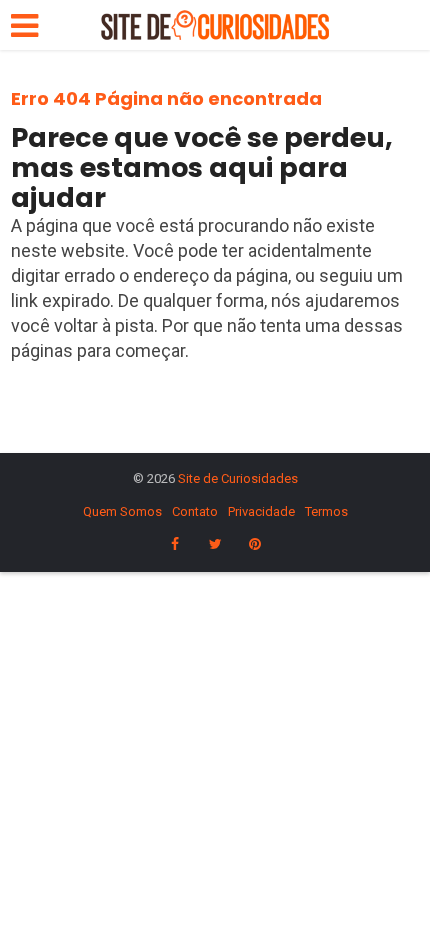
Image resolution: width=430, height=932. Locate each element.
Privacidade (261, 511)
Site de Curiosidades (238, 478)
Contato (195, 511)
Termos (326, 511)
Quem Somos (122, 511)
